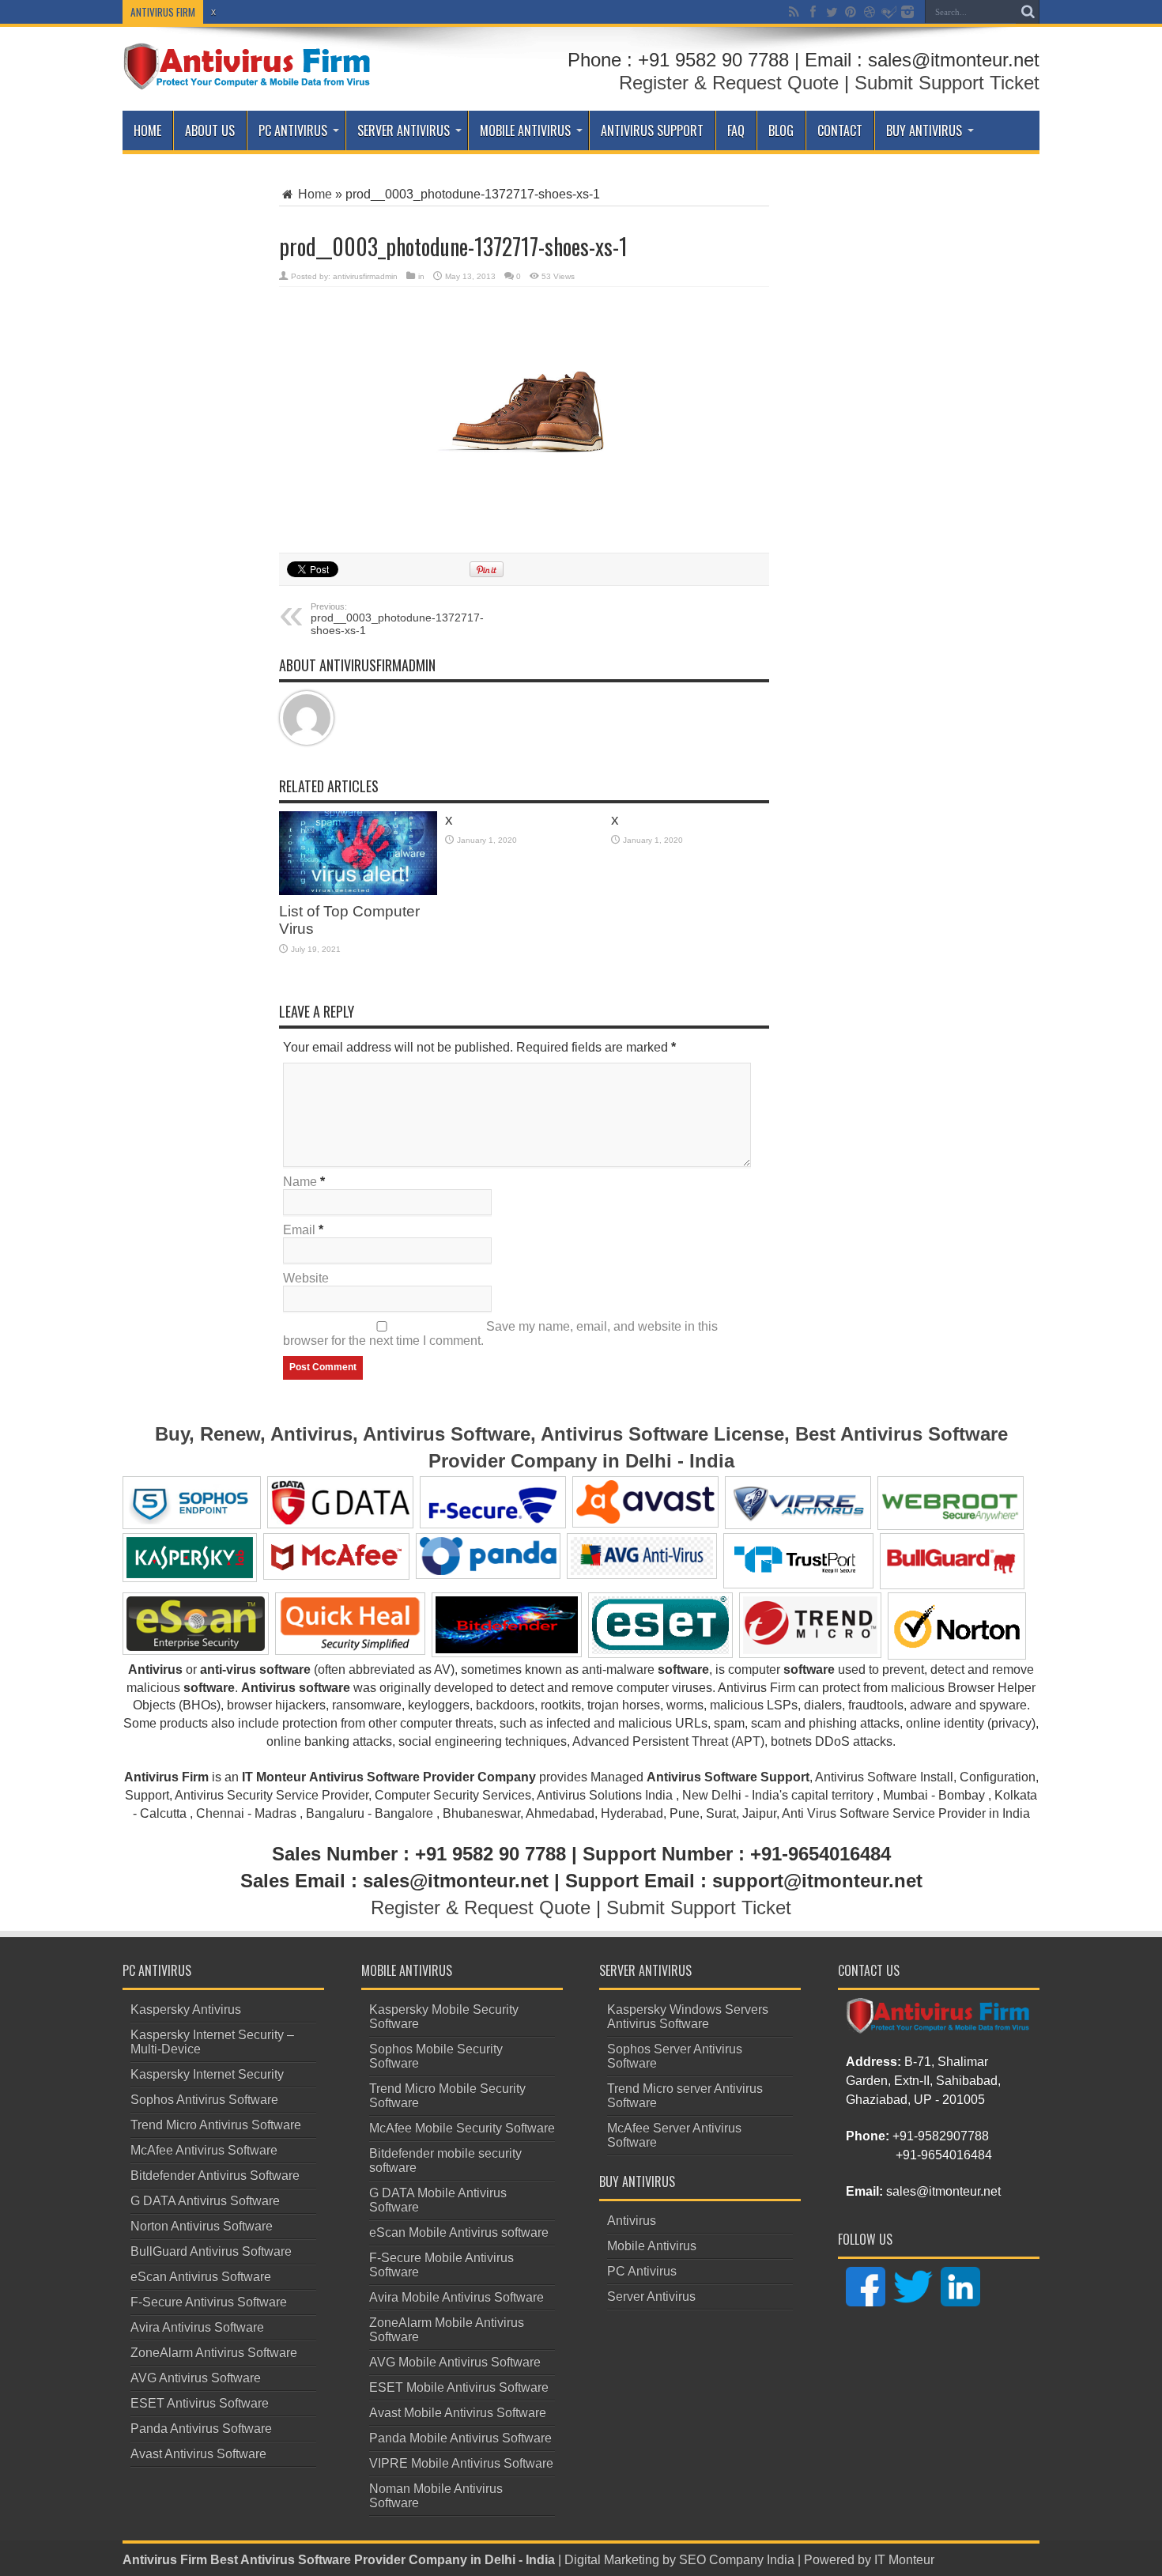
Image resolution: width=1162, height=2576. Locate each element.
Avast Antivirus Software (198, 2454)
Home (147, 130)
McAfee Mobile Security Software (462, 2128)
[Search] (1028, 12)
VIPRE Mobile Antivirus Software (461, 2463)
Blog (781, 130)
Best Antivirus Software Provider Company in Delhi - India (383, 2560)
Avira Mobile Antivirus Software (456, 2297)
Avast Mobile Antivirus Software (458, 2413)
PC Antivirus (293, 130)
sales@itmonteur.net (943, 2191)
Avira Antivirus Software (197, 2327)
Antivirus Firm (165, 2560)
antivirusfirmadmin (365, 276)
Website (306, 1278)
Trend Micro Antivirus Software (216, 2125)
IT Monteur (904, 2560)
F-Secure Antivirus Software (209, 2302)
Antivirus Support (652, 130)
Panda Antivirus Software (201, 2429)
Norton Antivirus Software (202, 2226)
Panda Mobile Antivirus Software (460, 2438)
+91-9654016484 (944, 2155)
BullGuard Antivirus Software (211, 2251)
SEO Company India (737, 2560)
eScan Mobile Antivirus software (459, 2232)
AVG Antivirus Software (196, 2378)
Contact (840, 130)
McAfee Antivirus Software (204, 2150)
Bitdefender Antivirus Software (215, 2176)
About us (210, 130)
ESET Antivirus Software (200, 2403)
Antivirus (632, 2221)
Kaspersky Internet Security (207, 2074)
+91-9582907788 (941, 2136)
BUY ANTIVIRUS (924, 130)
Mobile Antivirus (525, 130)
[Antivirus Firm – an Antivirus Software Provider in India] (248, 66)
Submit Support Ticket (947, 83)
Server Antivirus (404, 130)
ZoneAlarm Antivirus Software (214, 2353)
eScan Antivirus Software (201, 2277)
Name (300, 1182)
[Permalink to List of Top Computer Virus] (358, 853)
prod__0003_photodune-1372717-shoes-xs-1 (397, 619)
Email (299, 1230)
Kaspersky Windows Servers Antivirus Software (688, 2017)
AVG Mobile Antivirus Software (455, 2362)
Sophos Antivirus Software (204, 2100)
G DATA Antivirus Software (205, 2201)
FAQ (736, 130)
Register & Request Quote (729, 83)
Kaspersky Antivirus (186, 2009)
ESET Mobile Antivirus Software (459, 2387)
